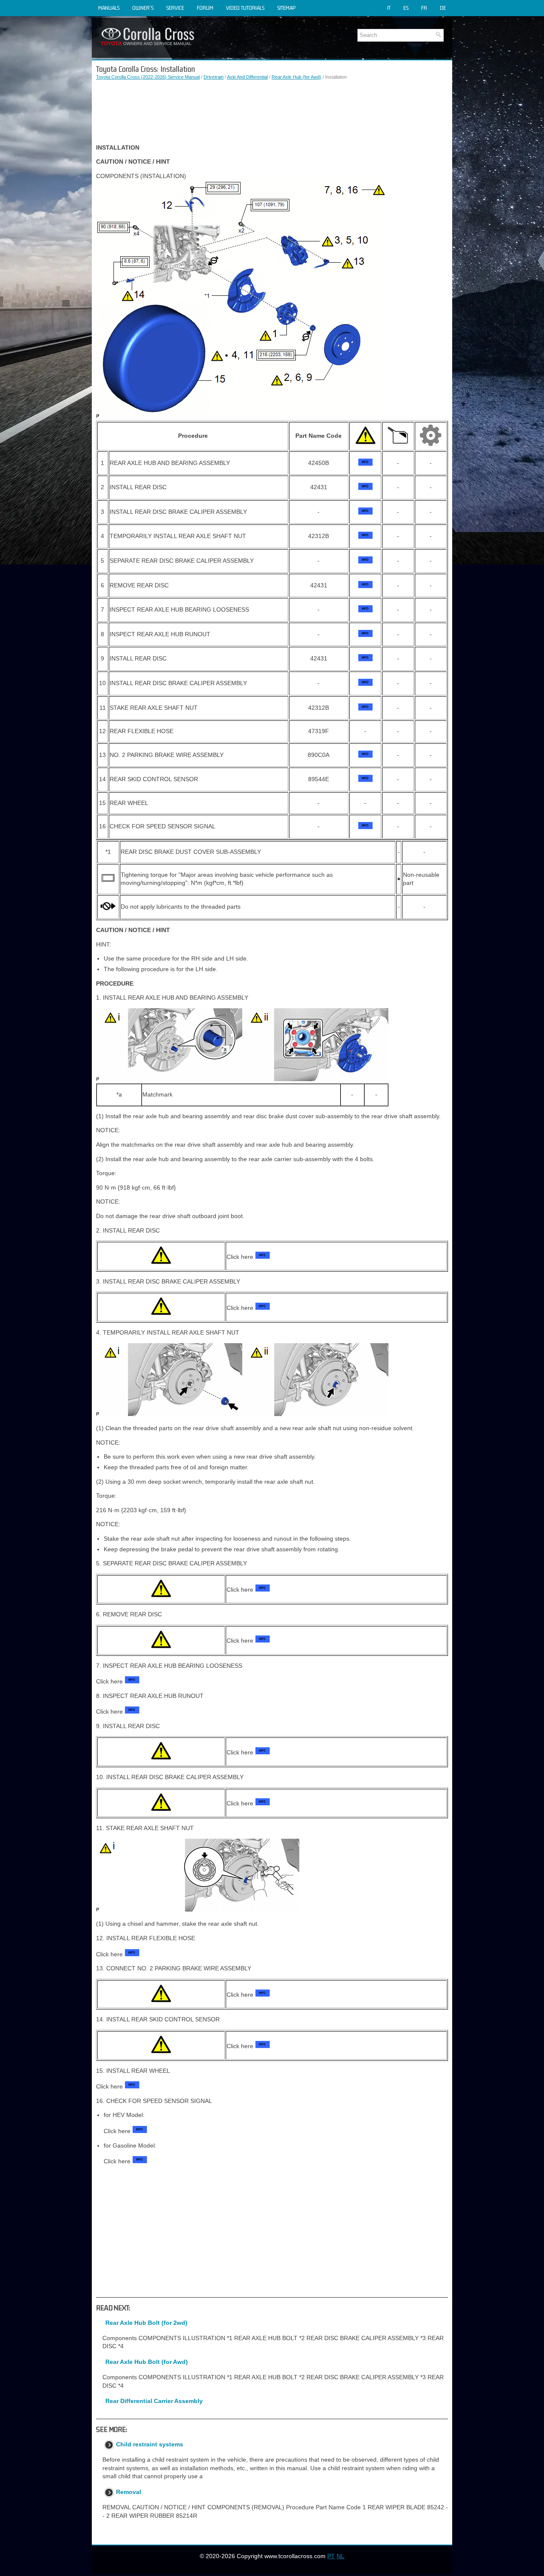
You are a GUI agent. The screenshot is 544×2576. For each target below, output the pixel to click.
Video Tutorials (245, 8)
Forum (205, 8)
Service (175, 8)
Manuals (109, 8)
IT (389, 8)
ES (406, 8)
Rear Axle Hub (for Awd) (296, 77)
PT (331, 2556)
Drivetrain (214, 77)
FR (424, 8)
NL (340, 2556)
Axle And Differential (247, 77)
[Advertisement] (272, 112)
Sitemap (286, 8)
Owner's (143, 8)
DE (443, 8)
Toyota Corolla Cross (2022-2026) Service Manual (148, 77)
